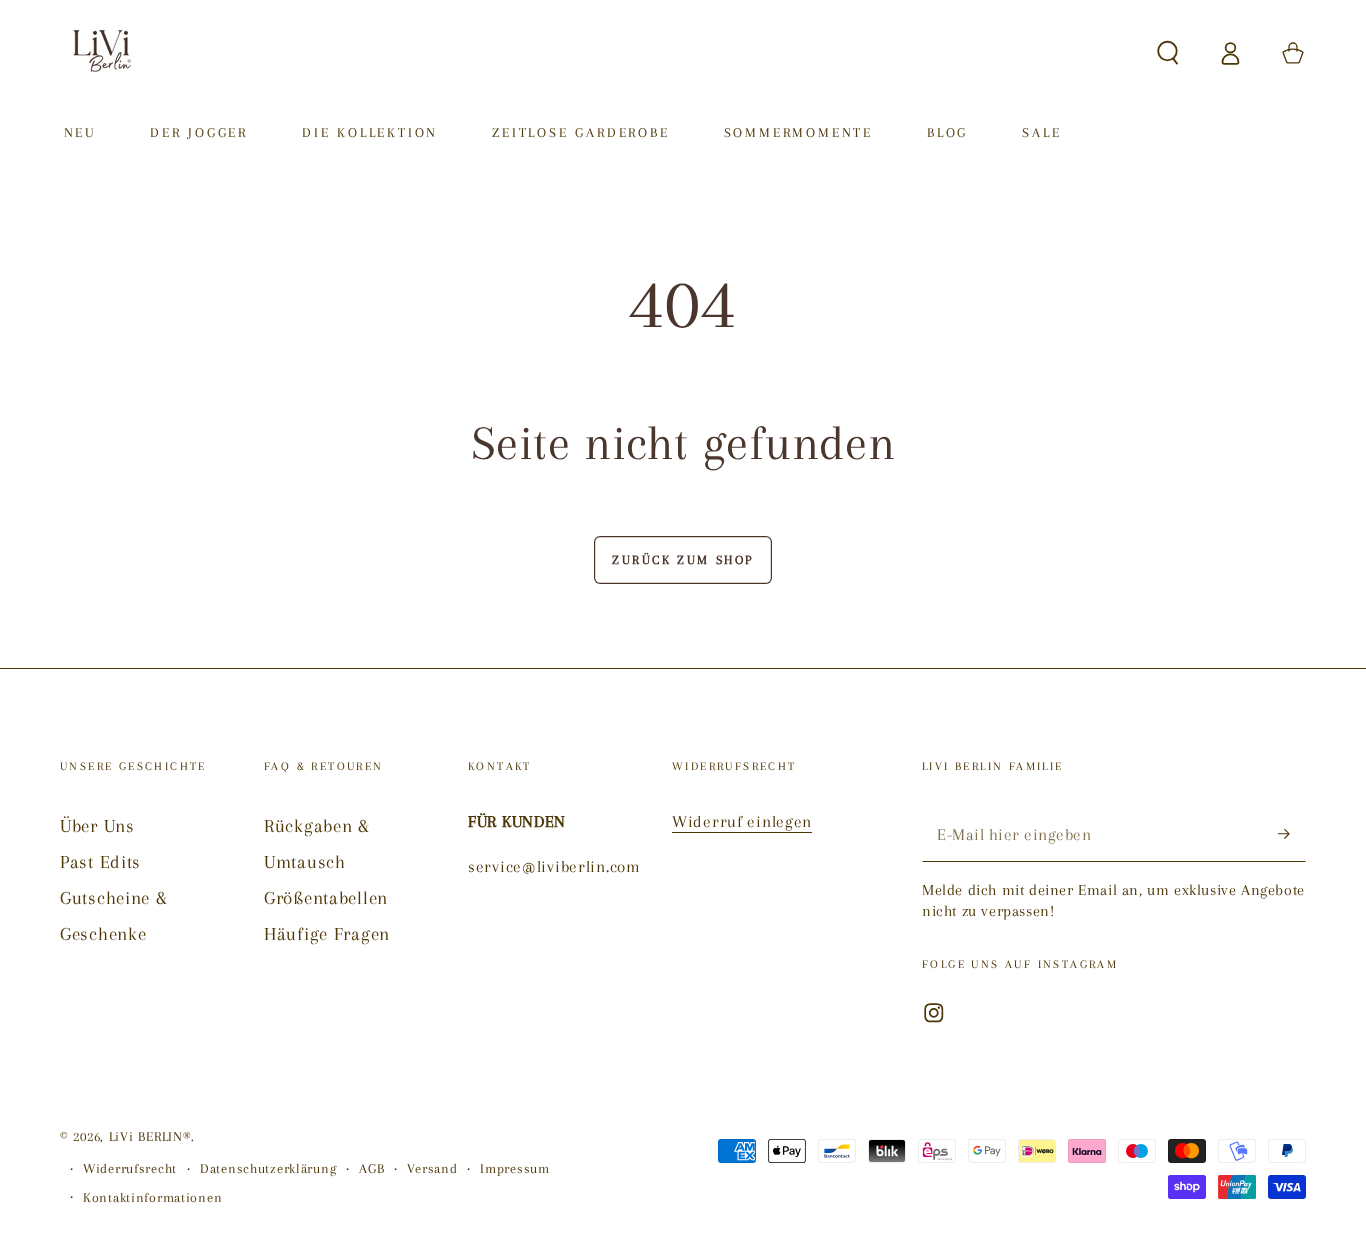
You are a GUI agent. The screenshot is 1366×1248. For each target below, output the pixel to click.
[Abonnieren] (1292, 834)
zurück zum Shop (683, 560)
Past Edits (100, 861)
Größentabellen (326, 897)
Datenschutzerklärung (268, 1168)
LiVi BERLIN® (150, 1136)
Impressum (514, 1168)
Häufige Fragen (327, 933)
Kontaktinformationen (152, 1197)
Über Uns (97, 825)
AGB (371, 1168)
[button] (1168, 53)
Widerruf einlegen (742, 821)
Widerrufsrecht (130, 1168)
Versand (432, 1168)
